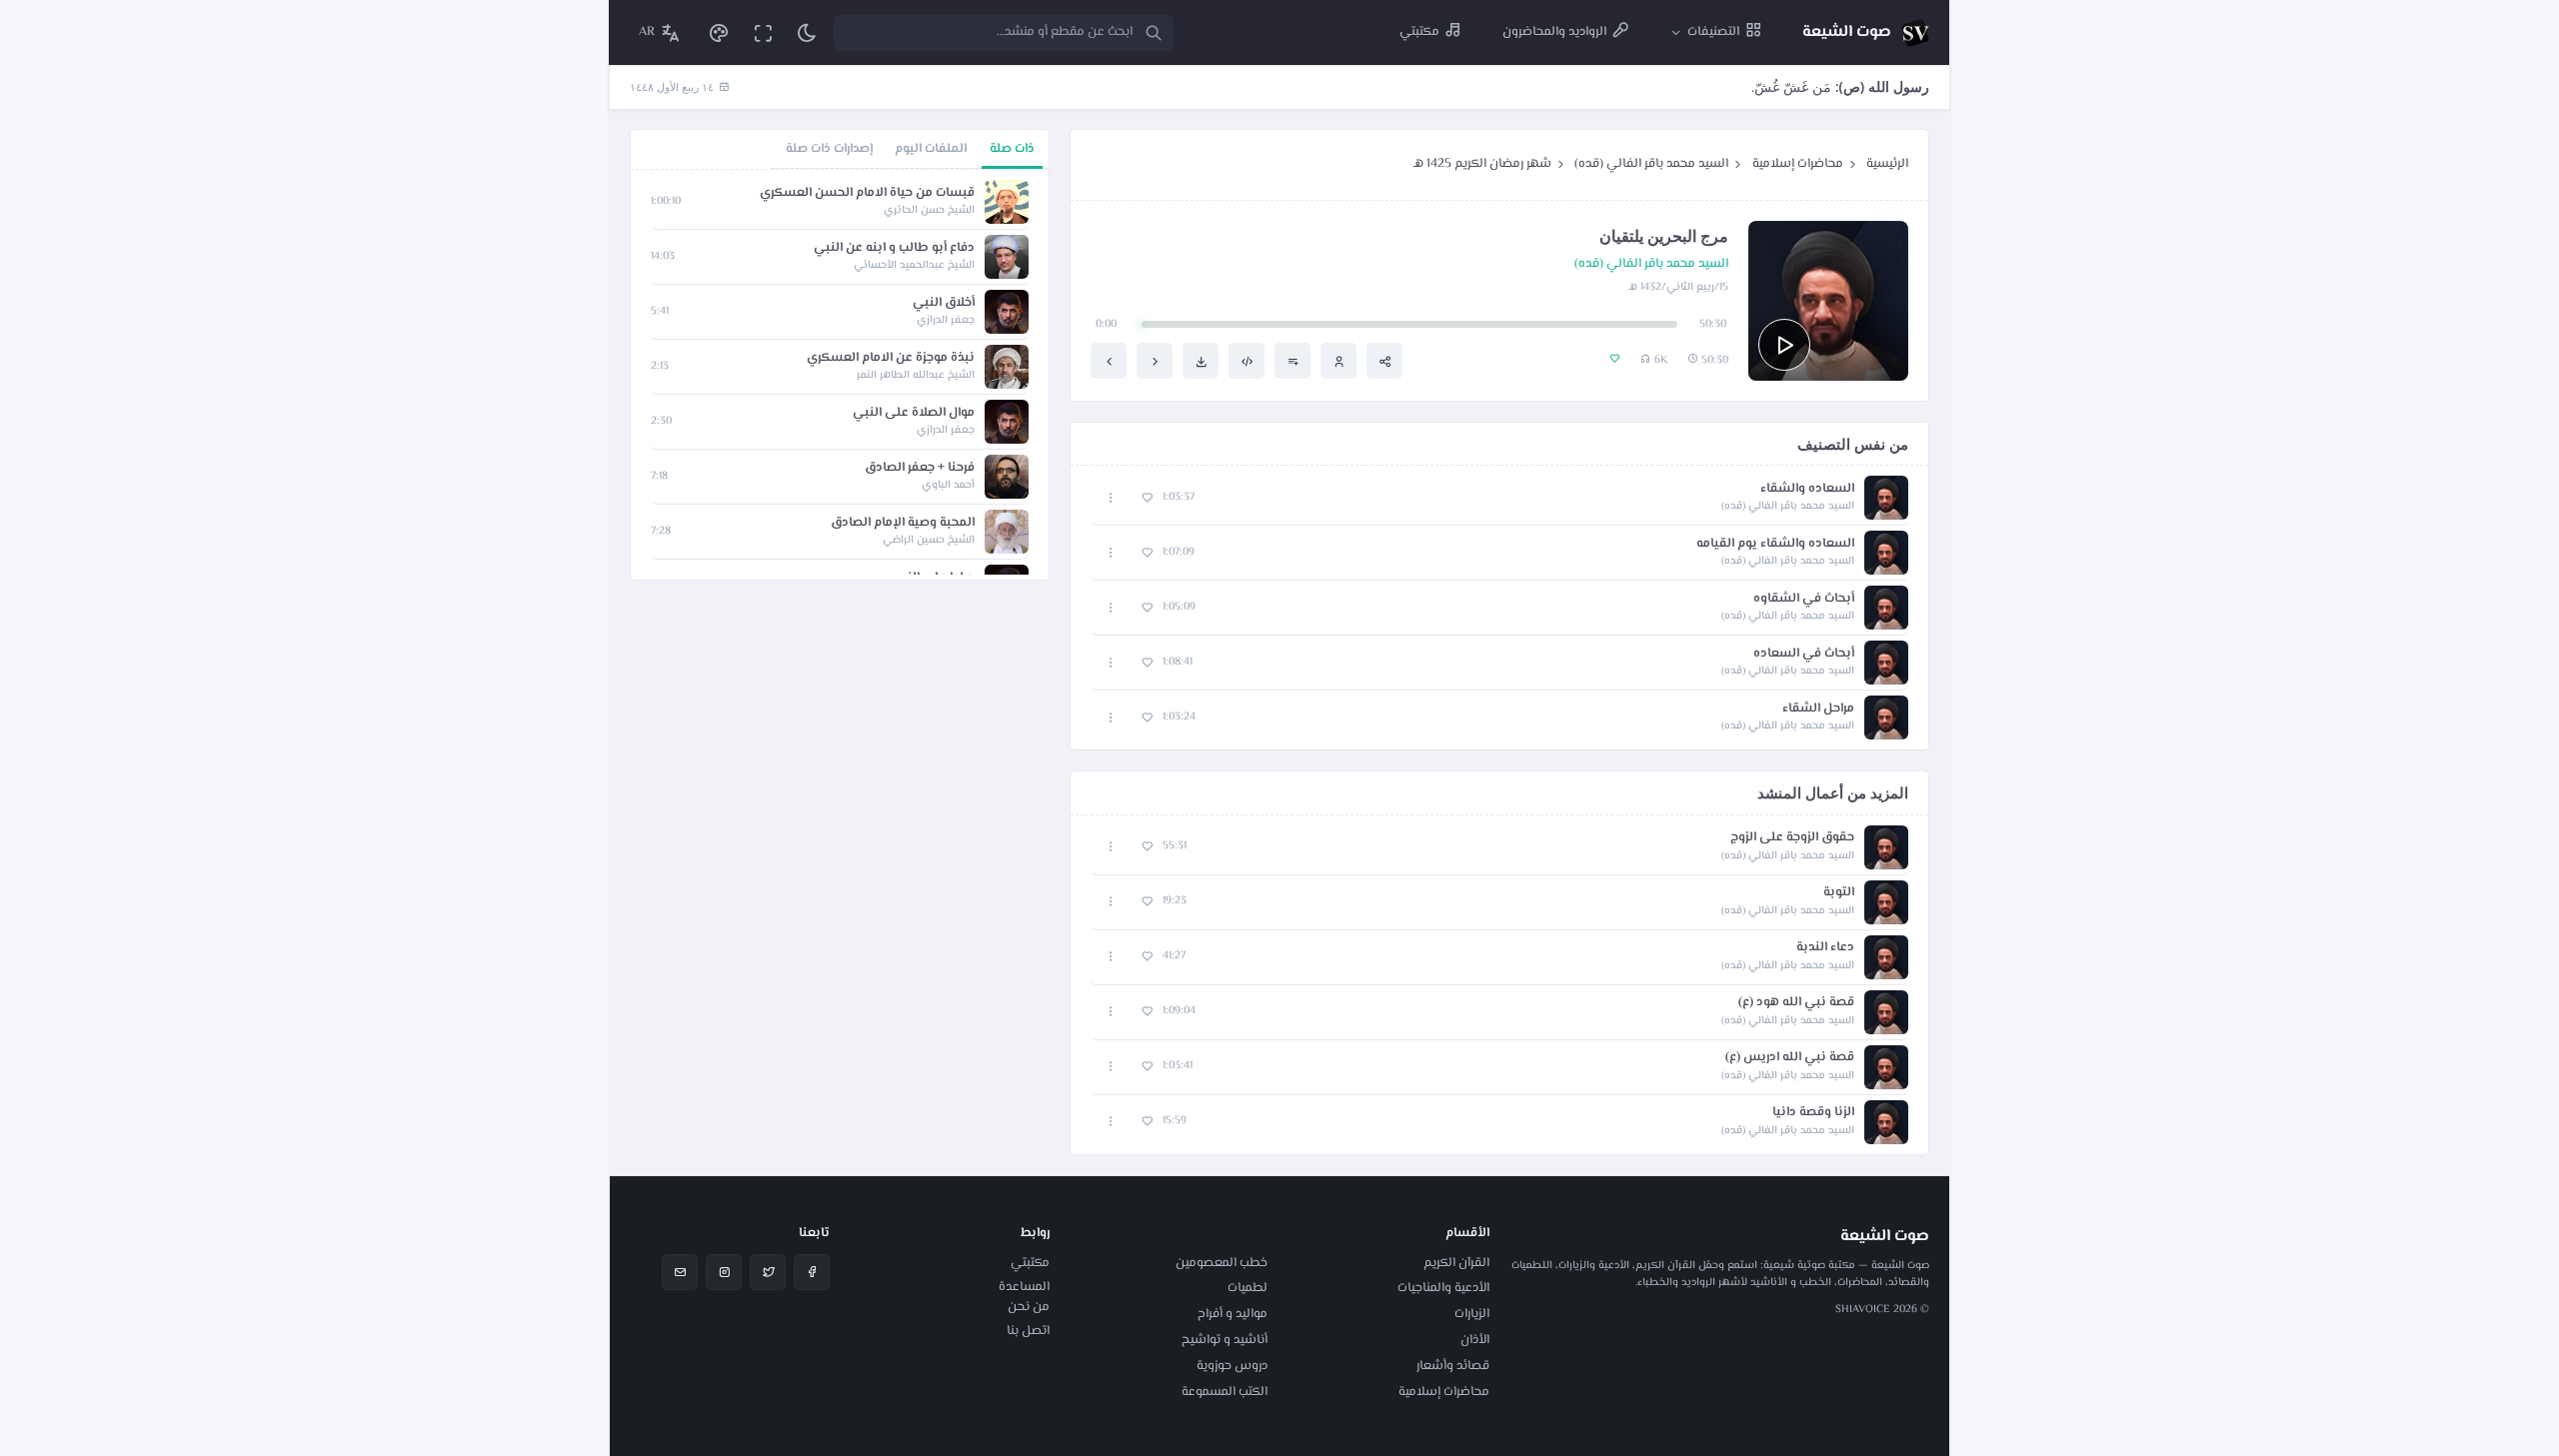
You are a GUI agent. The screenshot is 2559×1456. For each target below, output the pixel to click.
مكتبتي (1030, 1263)
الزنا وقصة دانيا (1813, 1113)
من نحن (1029, 1307)
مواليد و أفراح (1233, 1314)
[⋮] (1111, 498)
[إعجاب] (1147, 498)
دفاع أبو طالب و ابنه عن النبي (894, 248)
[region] (840, 375)
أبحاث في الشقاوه (1804, 599)
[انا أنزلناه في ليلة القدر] (1155, 361)
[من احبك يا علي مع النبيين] (1109, 361)
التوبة (1839, 893)
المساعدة (1024, 1287)
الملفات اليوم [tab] (931, 149)
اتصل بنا (1028, 1331)
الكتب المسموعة (1225, 1392)
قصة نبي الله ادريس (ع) (1790, 1058)
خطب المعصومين (1222, 1263)
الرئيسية (1887, 164)
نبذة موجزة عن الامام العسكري (891, 358)
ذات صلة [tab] (1012, 149)
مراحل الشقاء (1818, 709)
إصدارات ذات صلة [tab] (829, 149)
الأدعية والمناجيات (1443, 1288)
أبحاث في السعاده (1804, 654)
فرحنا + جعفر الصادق (920, 468)
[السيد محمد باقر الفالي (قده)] (1338, 361)
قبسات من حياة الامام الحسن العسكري (867, 193)
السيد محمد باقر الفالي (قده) (1651, 164)
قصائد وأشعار (1453, 1366)
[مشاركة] (1384, 361)
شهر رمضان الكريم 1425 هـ (1482, 164)
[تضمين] (1247, 361)
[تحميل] (1201, 361)
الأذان (1475, 1340)
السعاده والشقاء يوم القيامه (1775, 544)
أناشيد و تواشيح (1225, 1340)
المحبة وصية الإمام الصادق (903, 523)
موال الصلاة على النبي (914, 413)
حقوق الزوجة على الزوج (1792, 838)
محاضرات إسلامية (1798, 164)
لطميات (1248, 1288)
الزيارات (1472, 1314)
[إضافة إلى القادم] (1292, 361)
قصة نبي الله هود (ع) (1796, 1003)
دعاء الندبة (1825, 948)
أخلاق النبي (944, 303)
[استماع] (1784, 345)
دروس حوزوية (1232, 1366)
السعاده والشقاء (1807, 489)
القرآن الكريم (1456, 1263)
